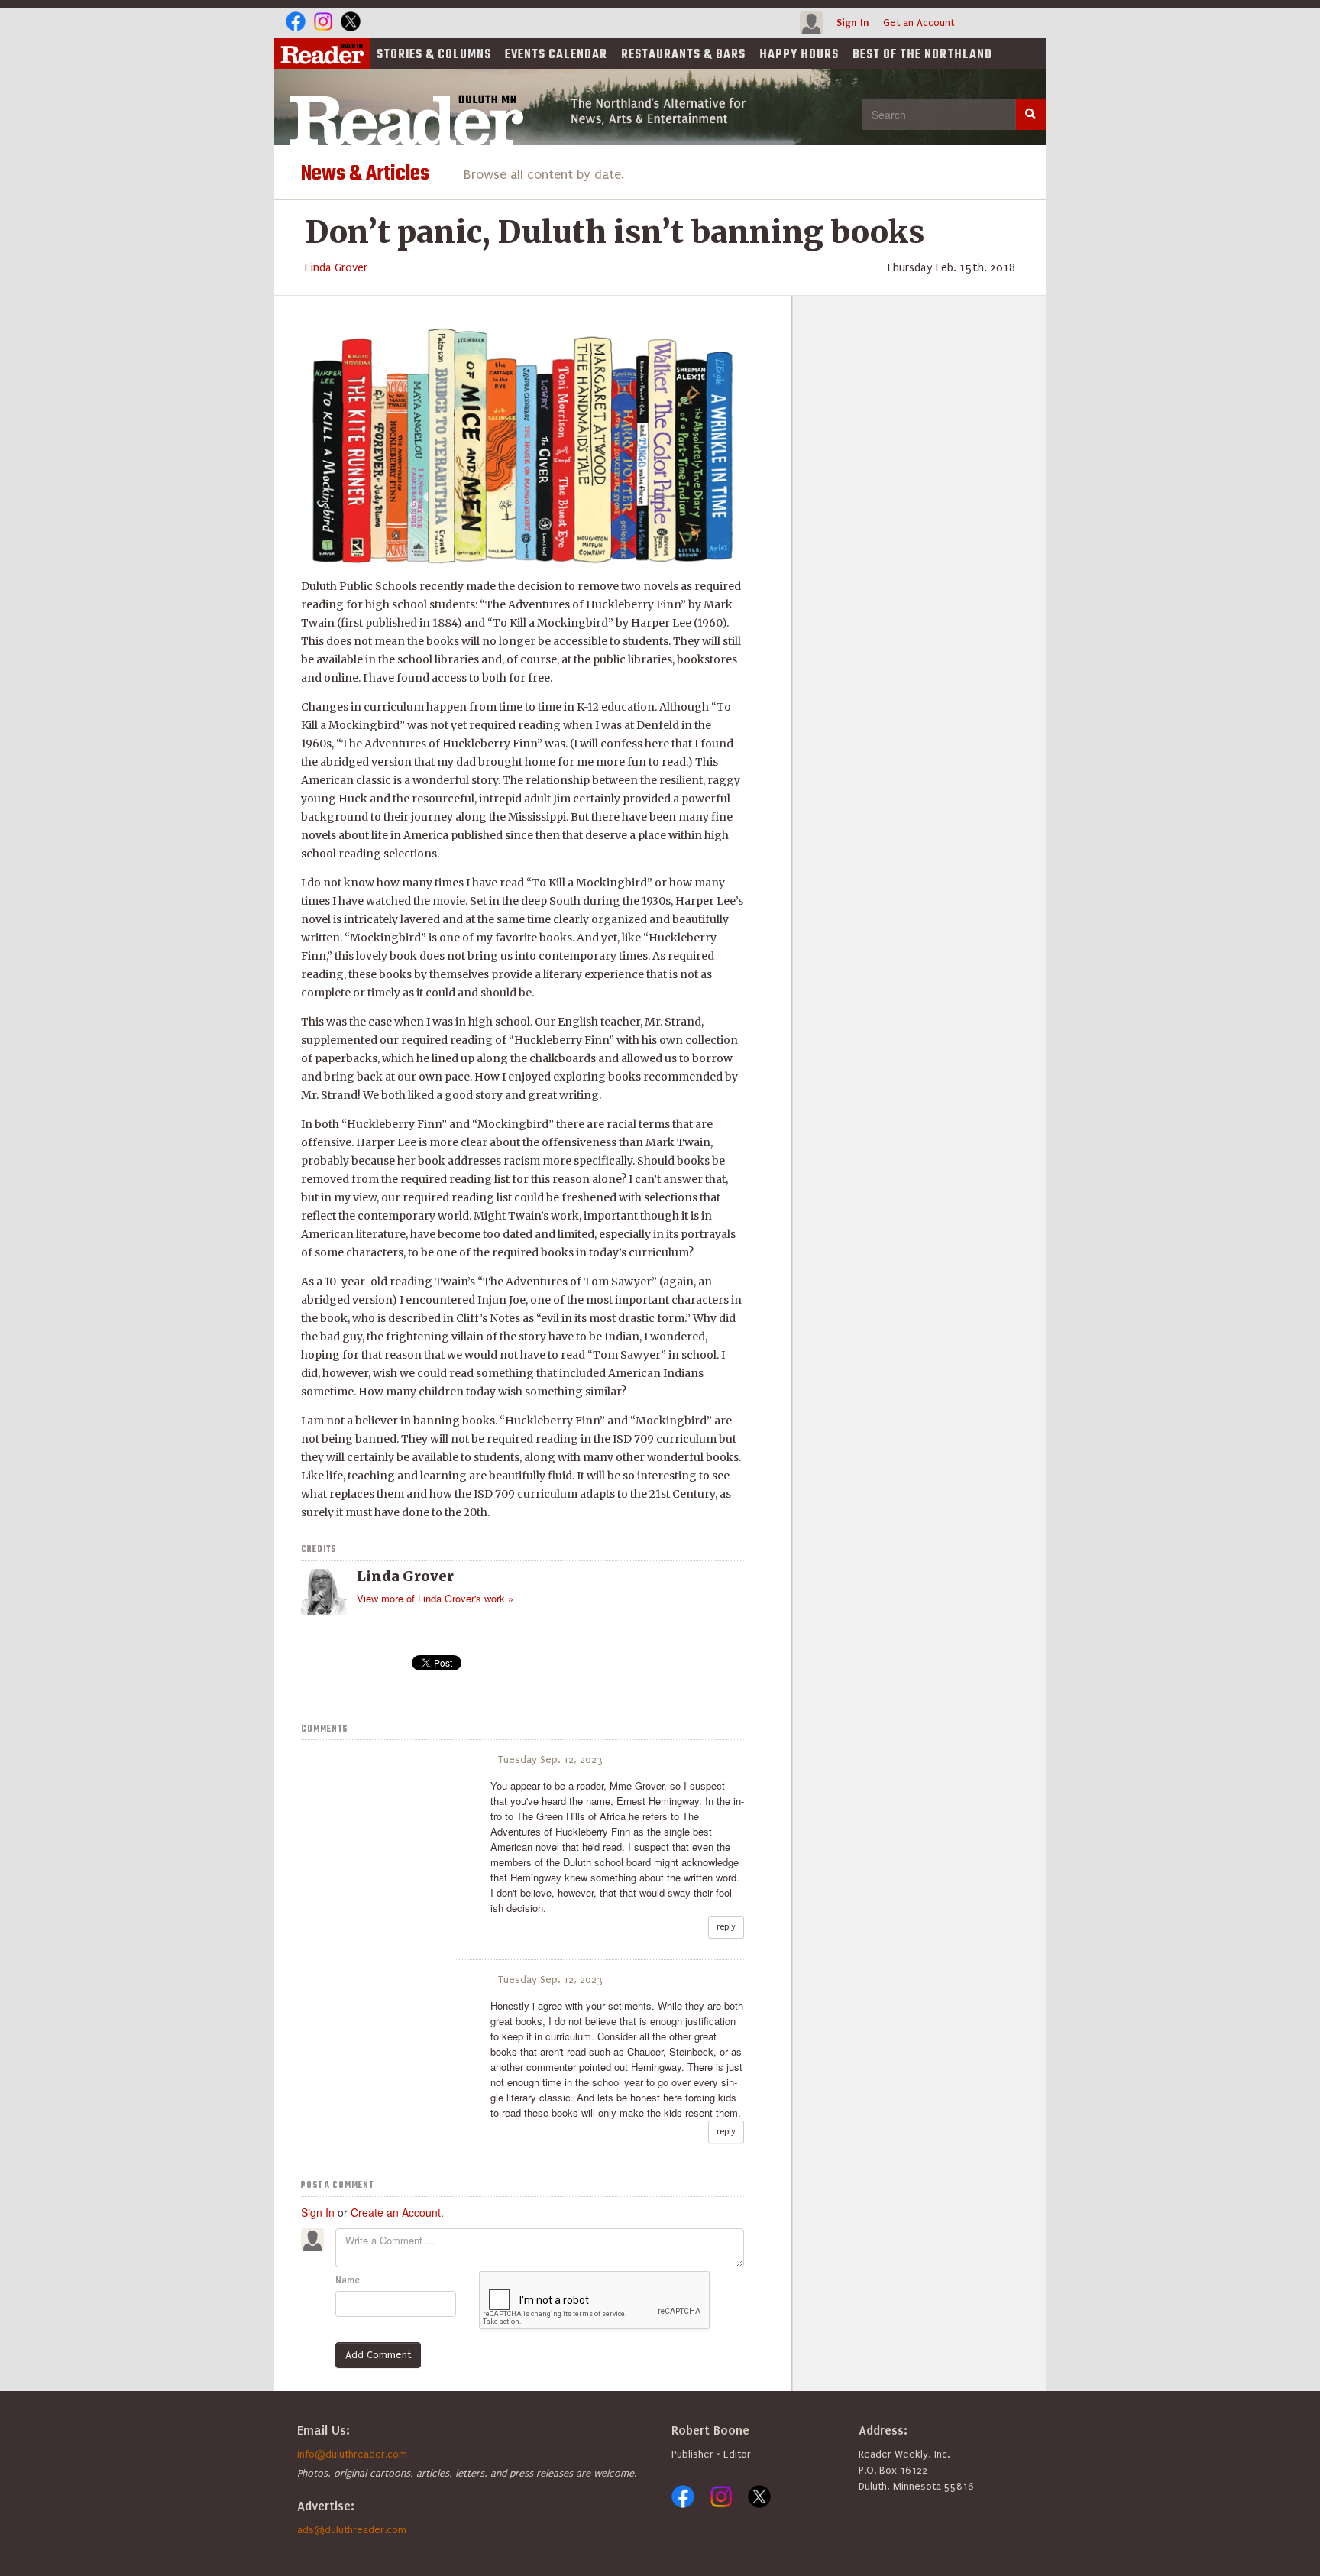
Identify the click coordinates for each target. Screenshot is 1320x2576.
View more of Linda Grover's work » (435, 1598)
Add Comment (378, 2355)
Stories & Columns (434, 55)
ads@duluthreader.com (352, 2530)
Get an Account (919, 23)
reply (726, 1927)
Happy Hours (799, 55)
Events (556, 55)
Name (348, 2280)
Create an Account (396, 2212)
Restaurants (683, 55)
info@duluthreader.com (352, 2454)
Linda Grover (336, 267)
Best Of (922, 55)
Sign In (853, 23)
